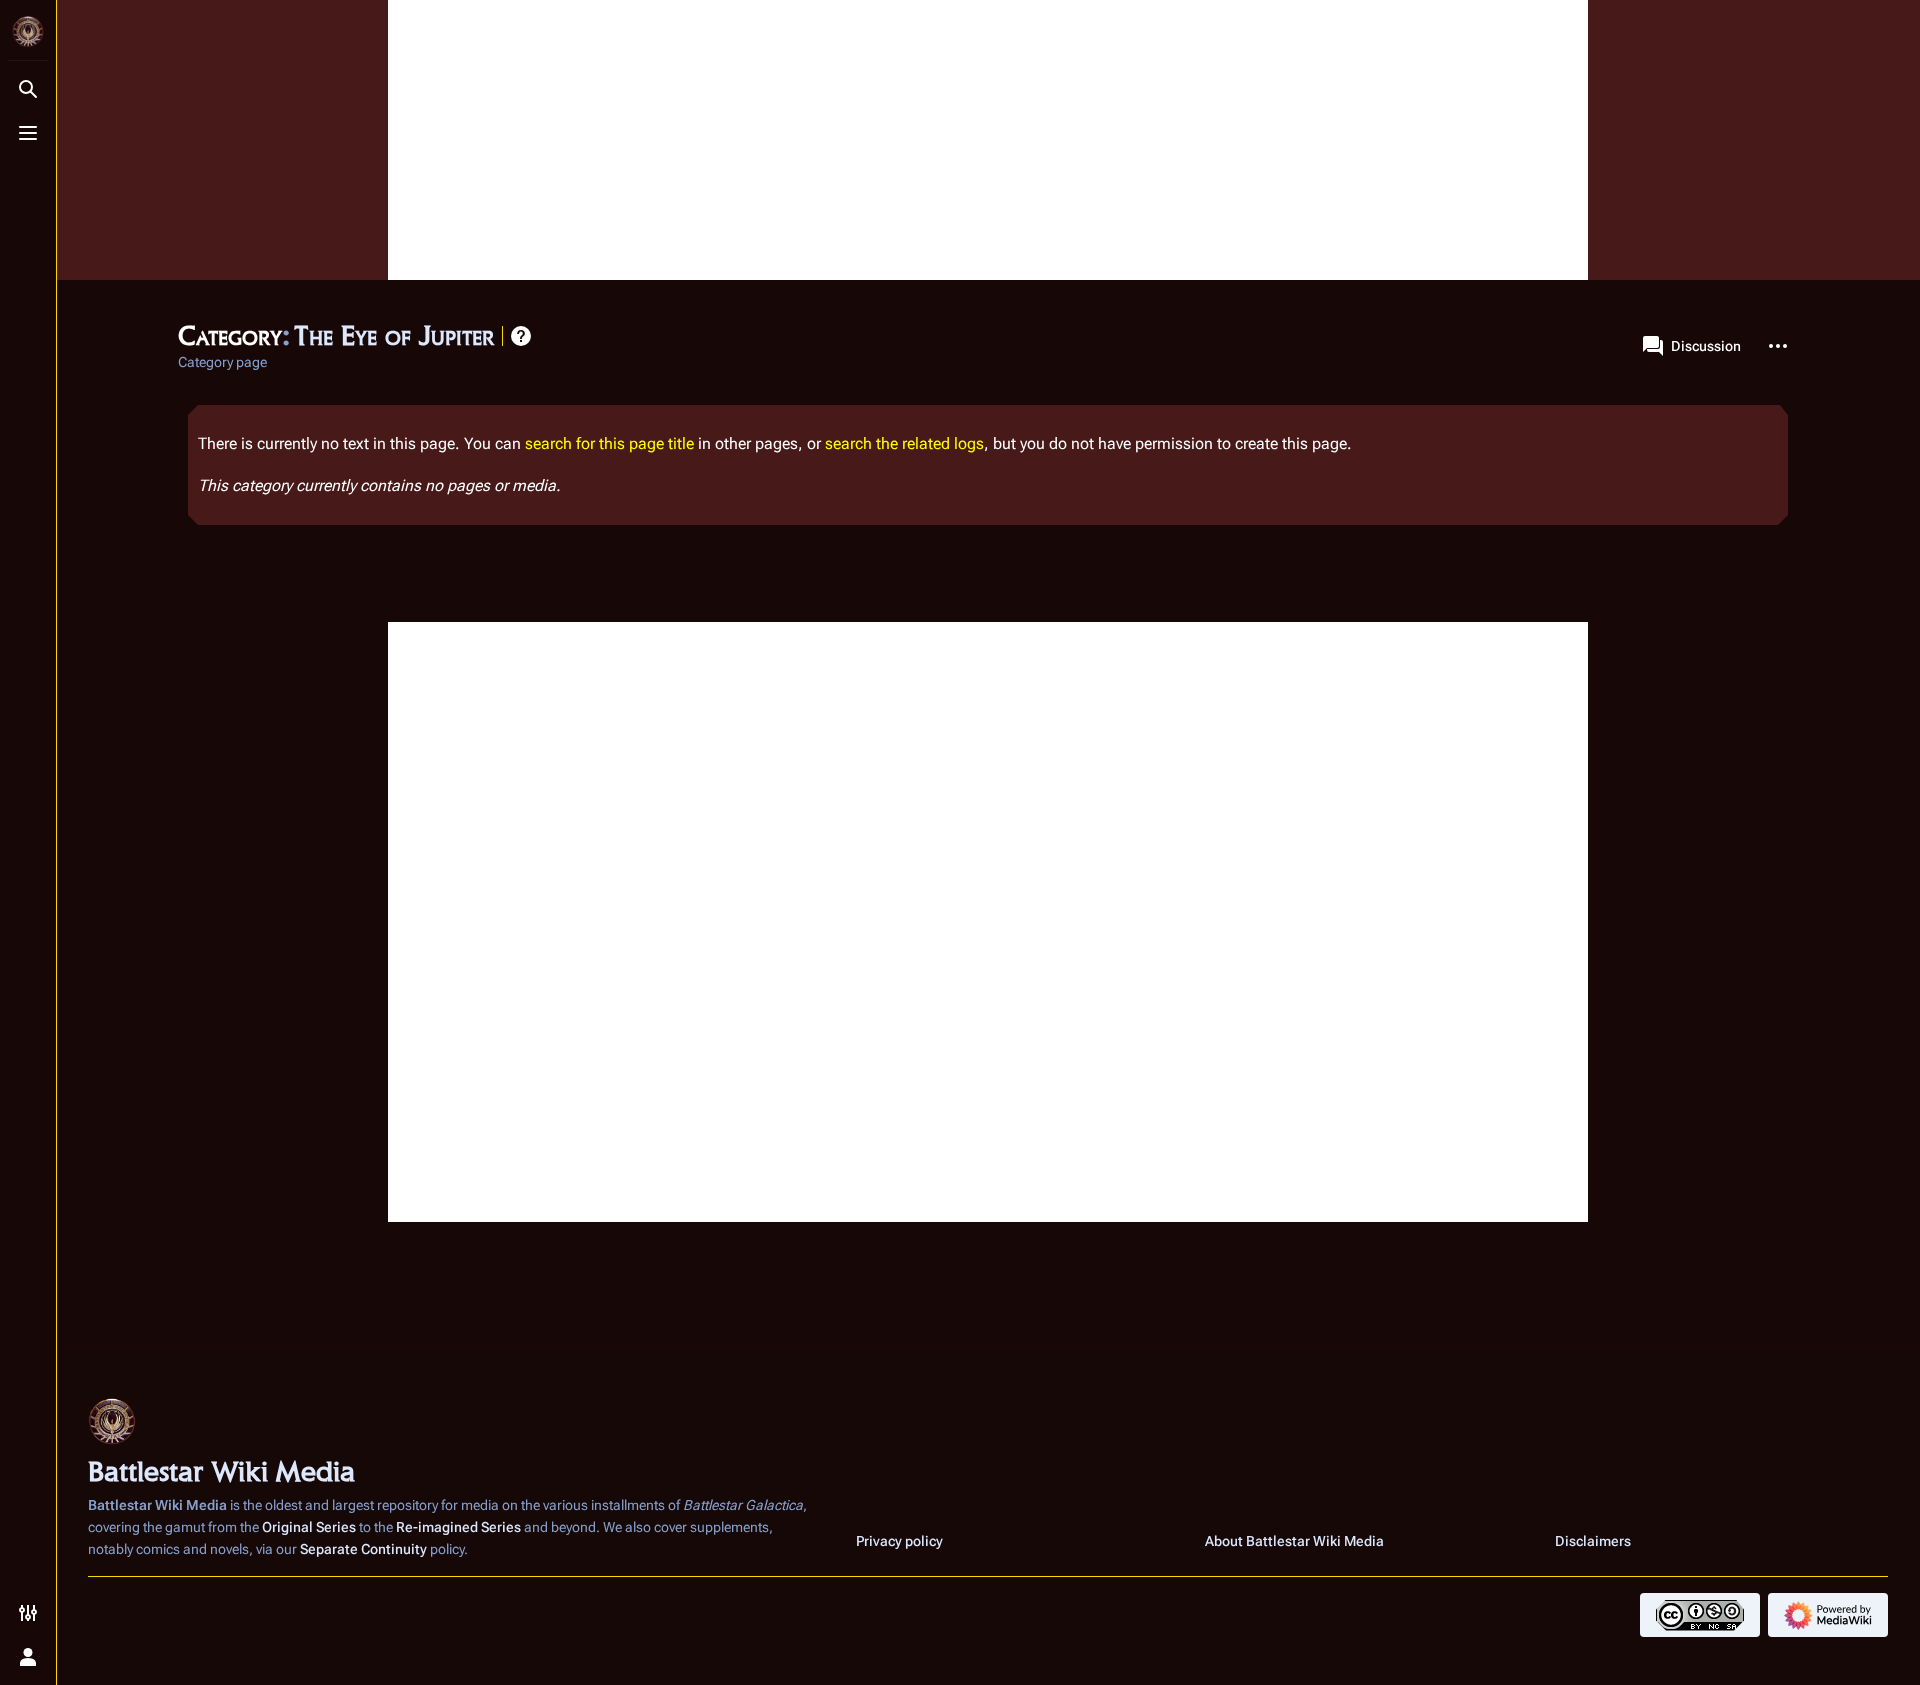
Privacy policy (899, 1541)
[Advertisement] (988, 140)
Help (521, 336)
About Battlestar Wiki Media (1294, 1541)
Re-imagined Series (458, 1527)
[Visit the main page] (28, 32)
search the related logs (904, 443)
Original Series (309, 1527)
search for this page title (609, 443)
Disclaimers (1593, 1541)
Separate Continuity (363, 1549)
